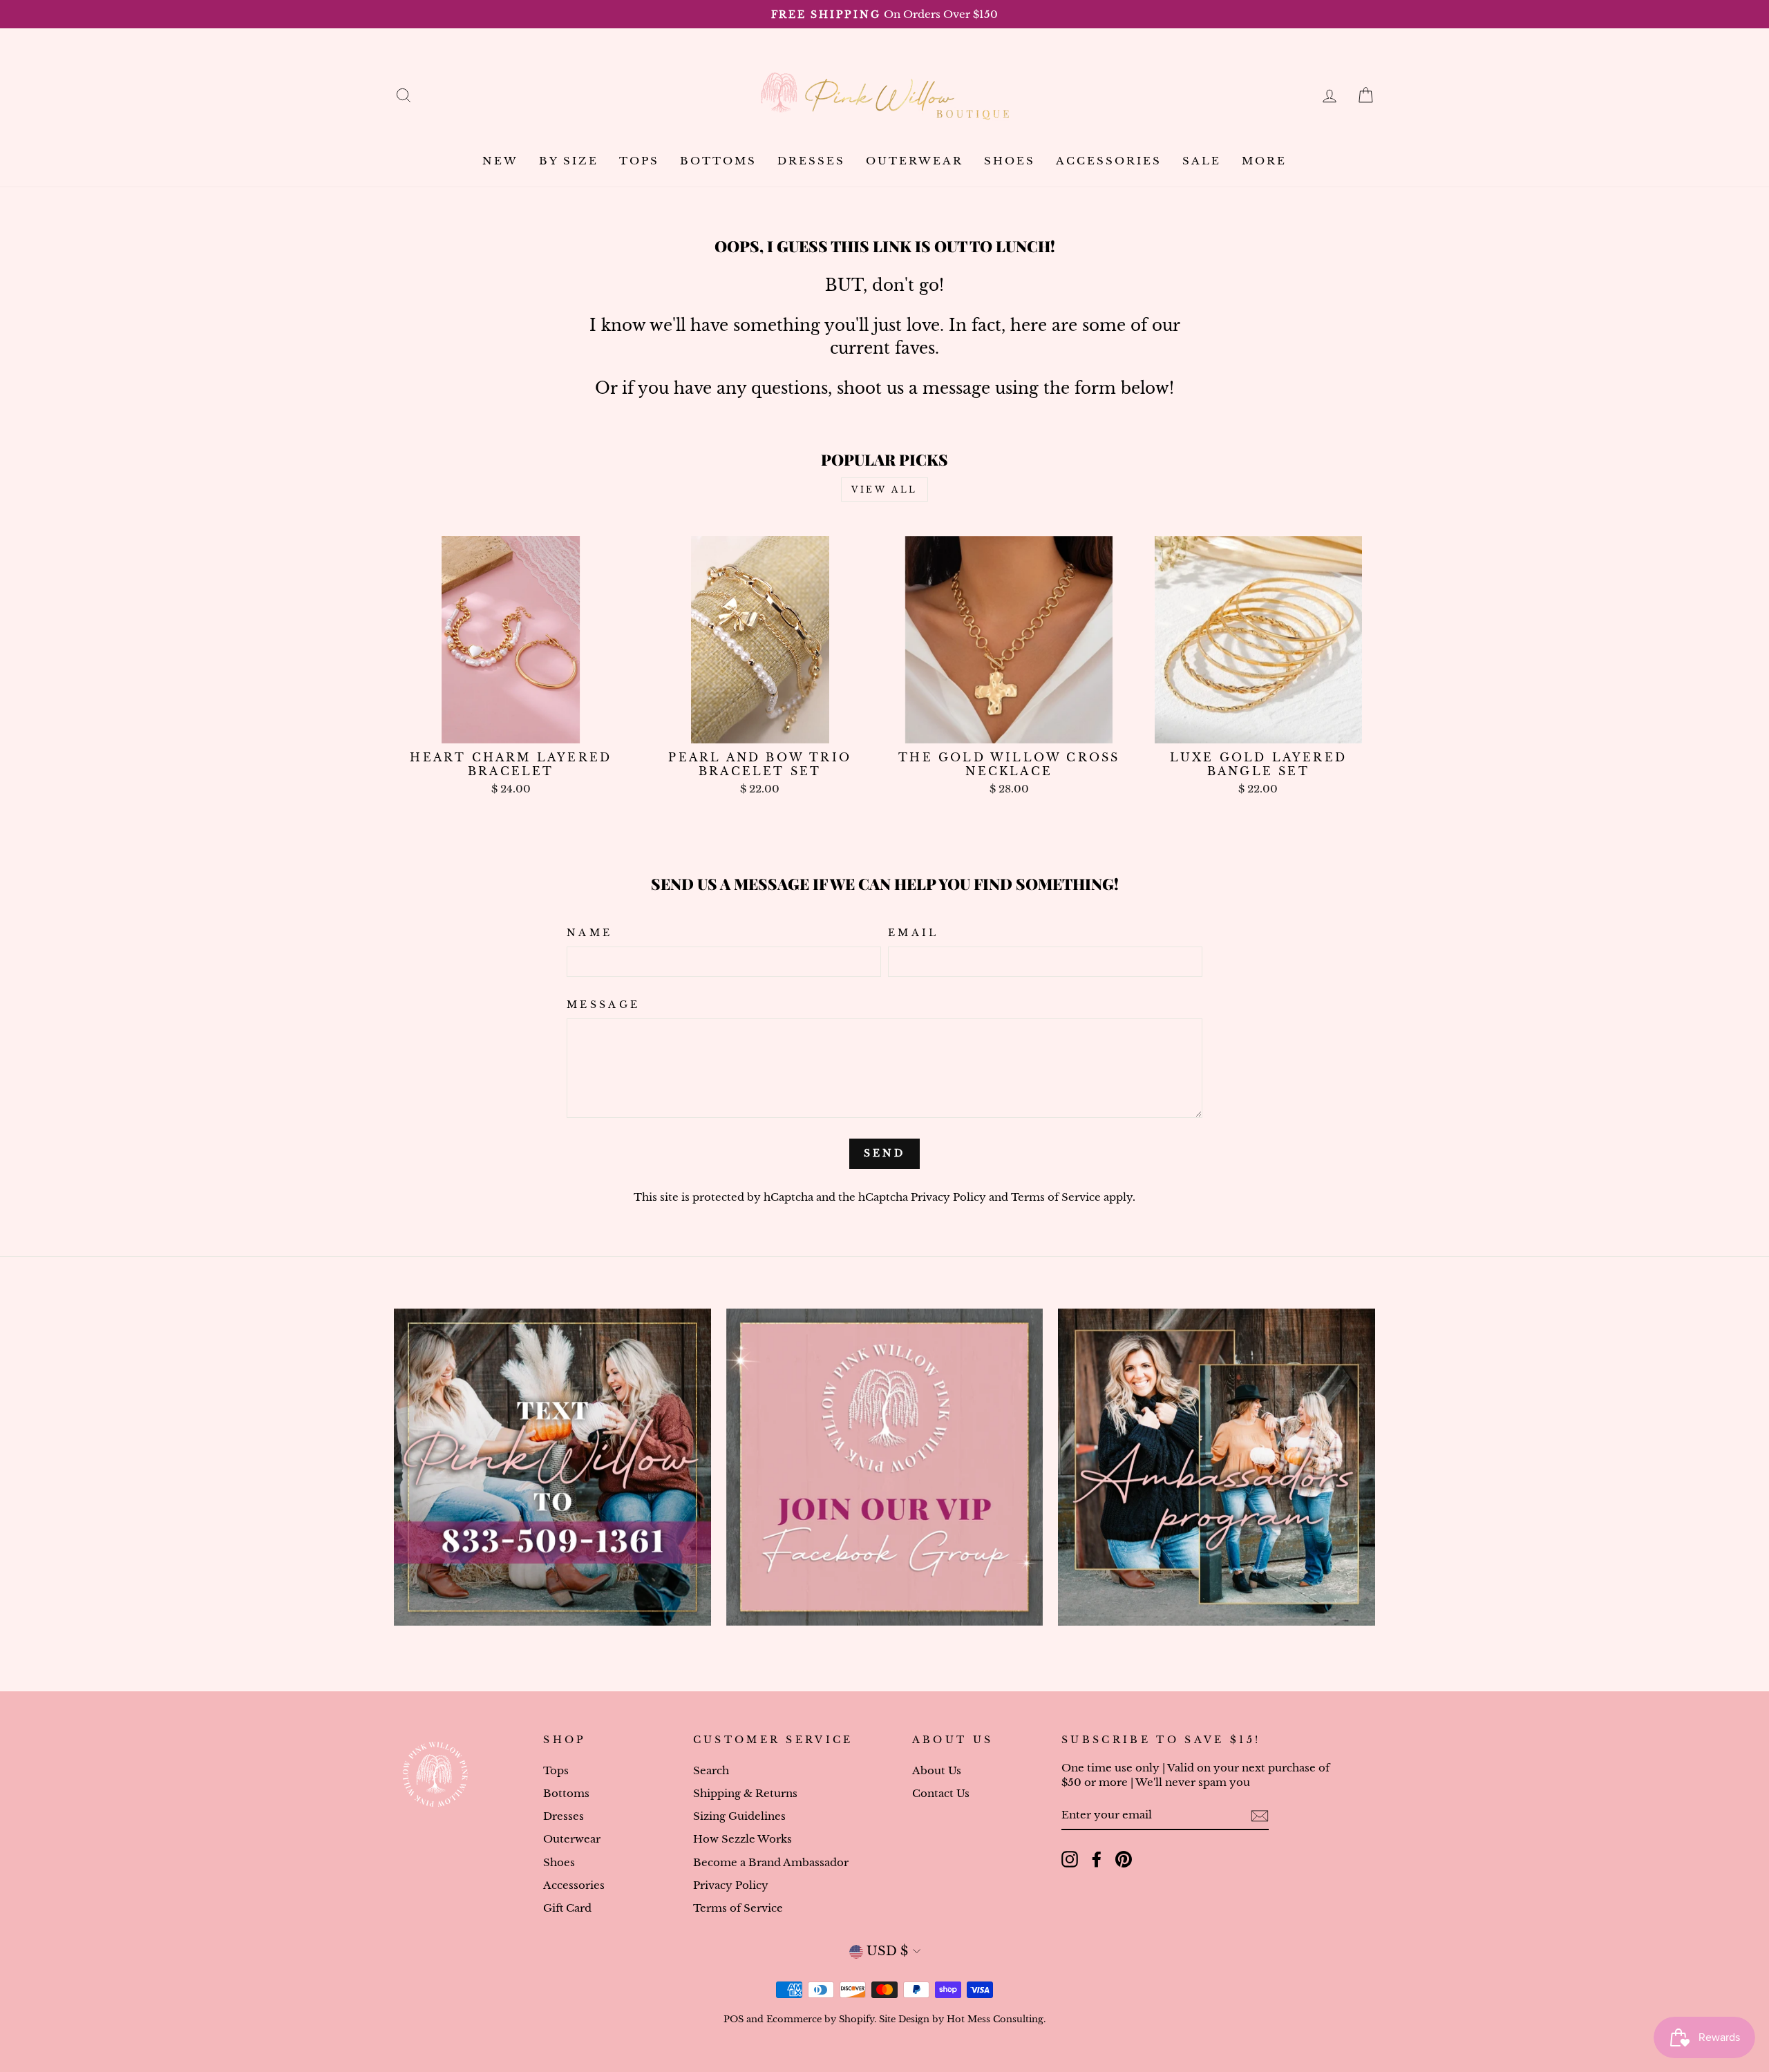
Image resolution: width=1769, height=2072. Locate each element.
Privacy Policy (948, 1197)
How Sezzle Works (742, 1839)
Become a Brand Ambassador (771, 1862)
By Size (569, 161)
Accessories (1109, 161)
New (500, 161)
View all (884, 490)
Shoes (1010, 161)
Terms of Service (1056, 1197)
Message (603, 1005)
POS (734, 2019)
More (1264, 161)
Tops (639, 161)
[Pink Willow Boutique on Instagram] (1070, 1859)
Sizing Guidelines (739, 1816)
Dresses (811, 161)
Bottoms (718, 161)
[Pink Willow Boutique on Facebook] (1097, 1859)
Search (711, 1770)
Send (885, 1153)
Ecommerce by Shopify (820, 2019)
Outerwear (915, 161)
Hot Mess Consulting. (996, 2019)
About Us (937, 1770)
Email (914, 933)
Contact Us (941, 1793)
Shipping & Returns (745, 1793)
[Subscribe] (1260, 1815)
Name (589, 933)
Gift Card (567, 1908)
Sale (1202, 161)
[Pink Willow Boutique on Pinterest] (1124, 1859)
